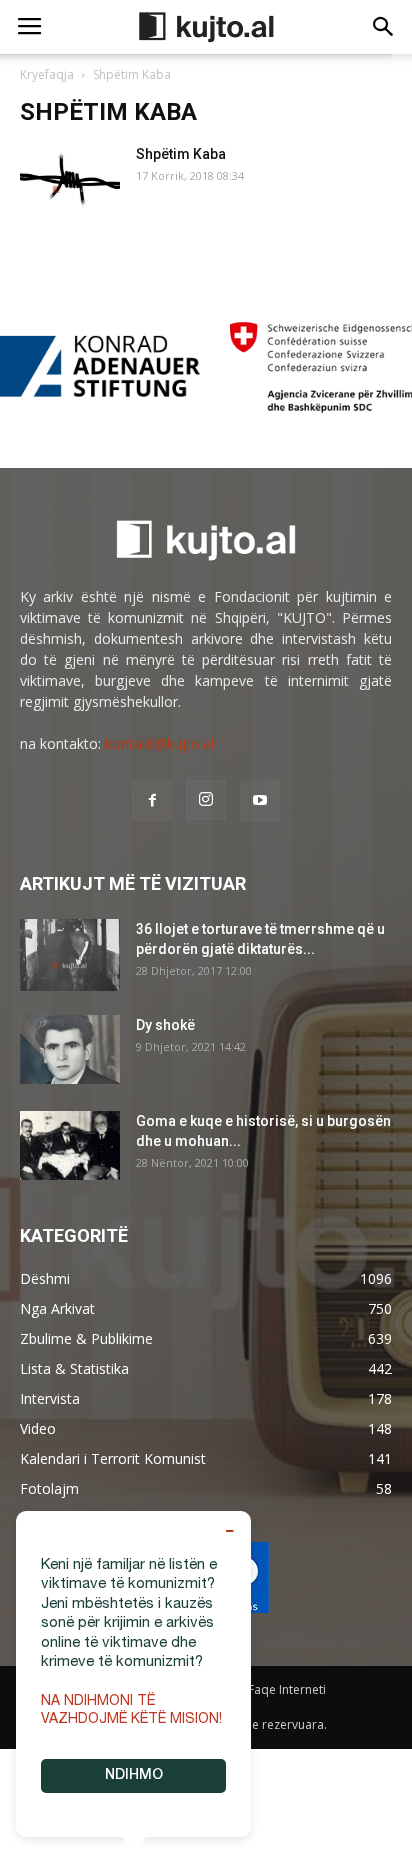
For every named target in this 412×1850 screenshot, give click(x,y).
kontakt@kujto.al (159, 743)
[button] (384, 27)
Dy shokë (165, 1025)
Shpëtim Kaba (181, 154)
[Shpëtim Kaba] (70, 179)
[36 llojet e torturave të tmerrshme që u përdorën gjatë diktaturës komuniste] (70, 954)
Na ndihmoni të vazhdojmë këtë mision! (131, 1711)
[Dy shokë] (70, 1049)
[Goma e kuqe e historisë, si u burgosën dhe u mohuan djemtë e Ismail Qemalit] (70, 1145)
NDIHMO (134, 1776)
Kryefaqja (47, 74)
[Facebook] (152, 801)
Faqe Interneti (287, 1689)
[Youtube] (260, 801)
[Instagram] (206, 800)
